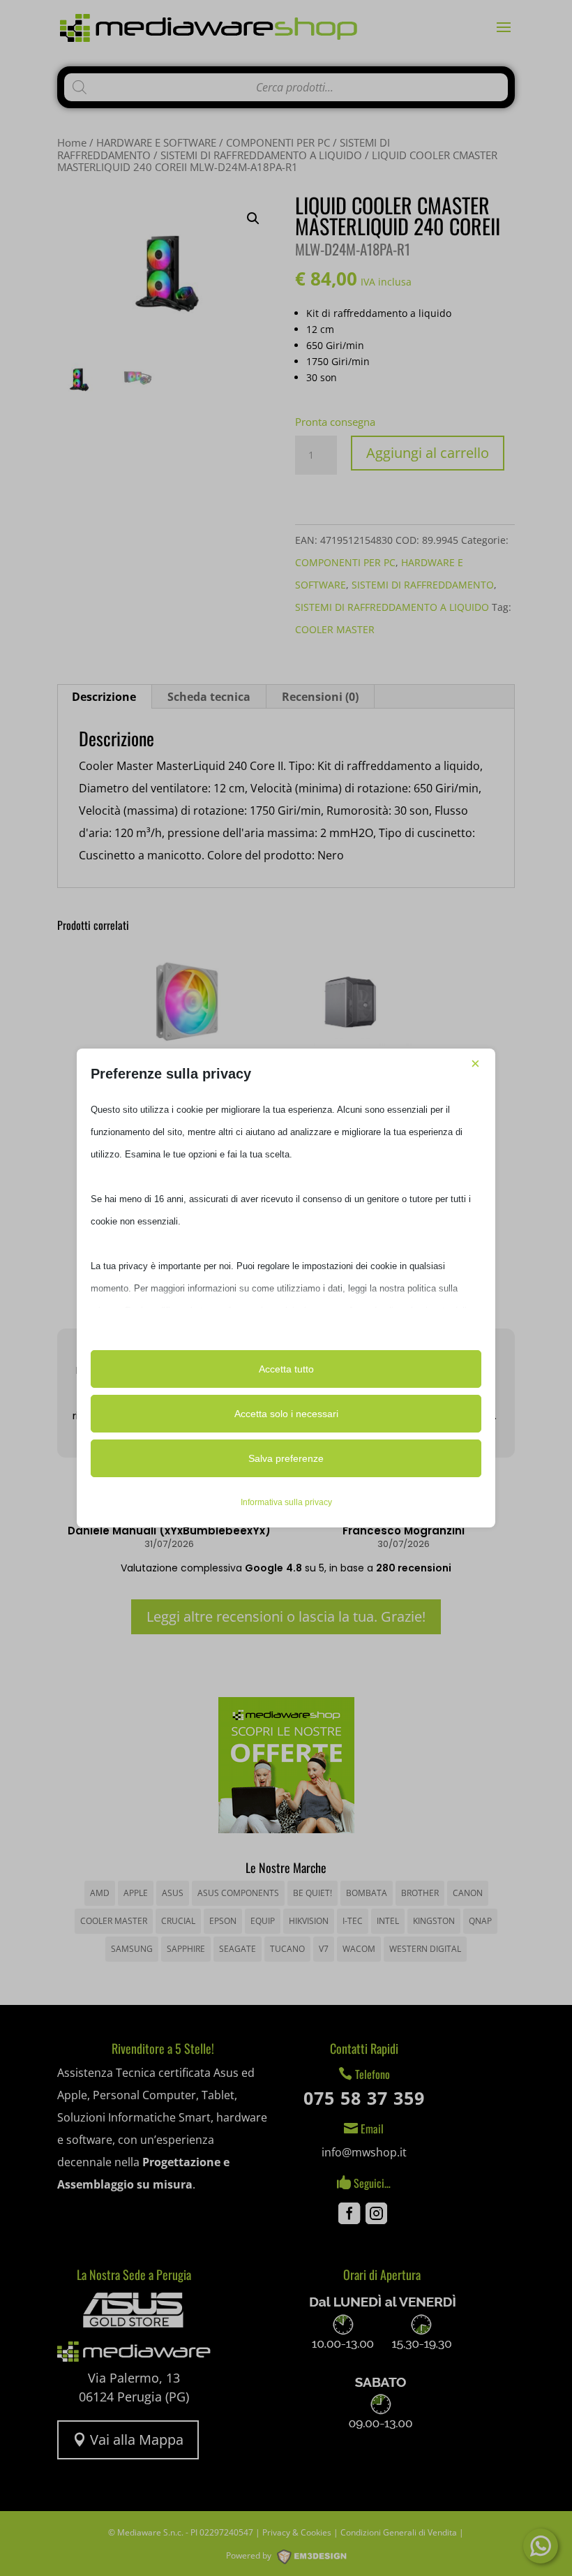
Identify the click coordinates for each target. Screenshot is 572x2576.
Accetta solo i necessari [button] (286, 1414)
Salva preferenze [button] (286, 1458)
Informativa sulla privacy (286, 1502)
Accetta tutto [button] (286, 1369)
